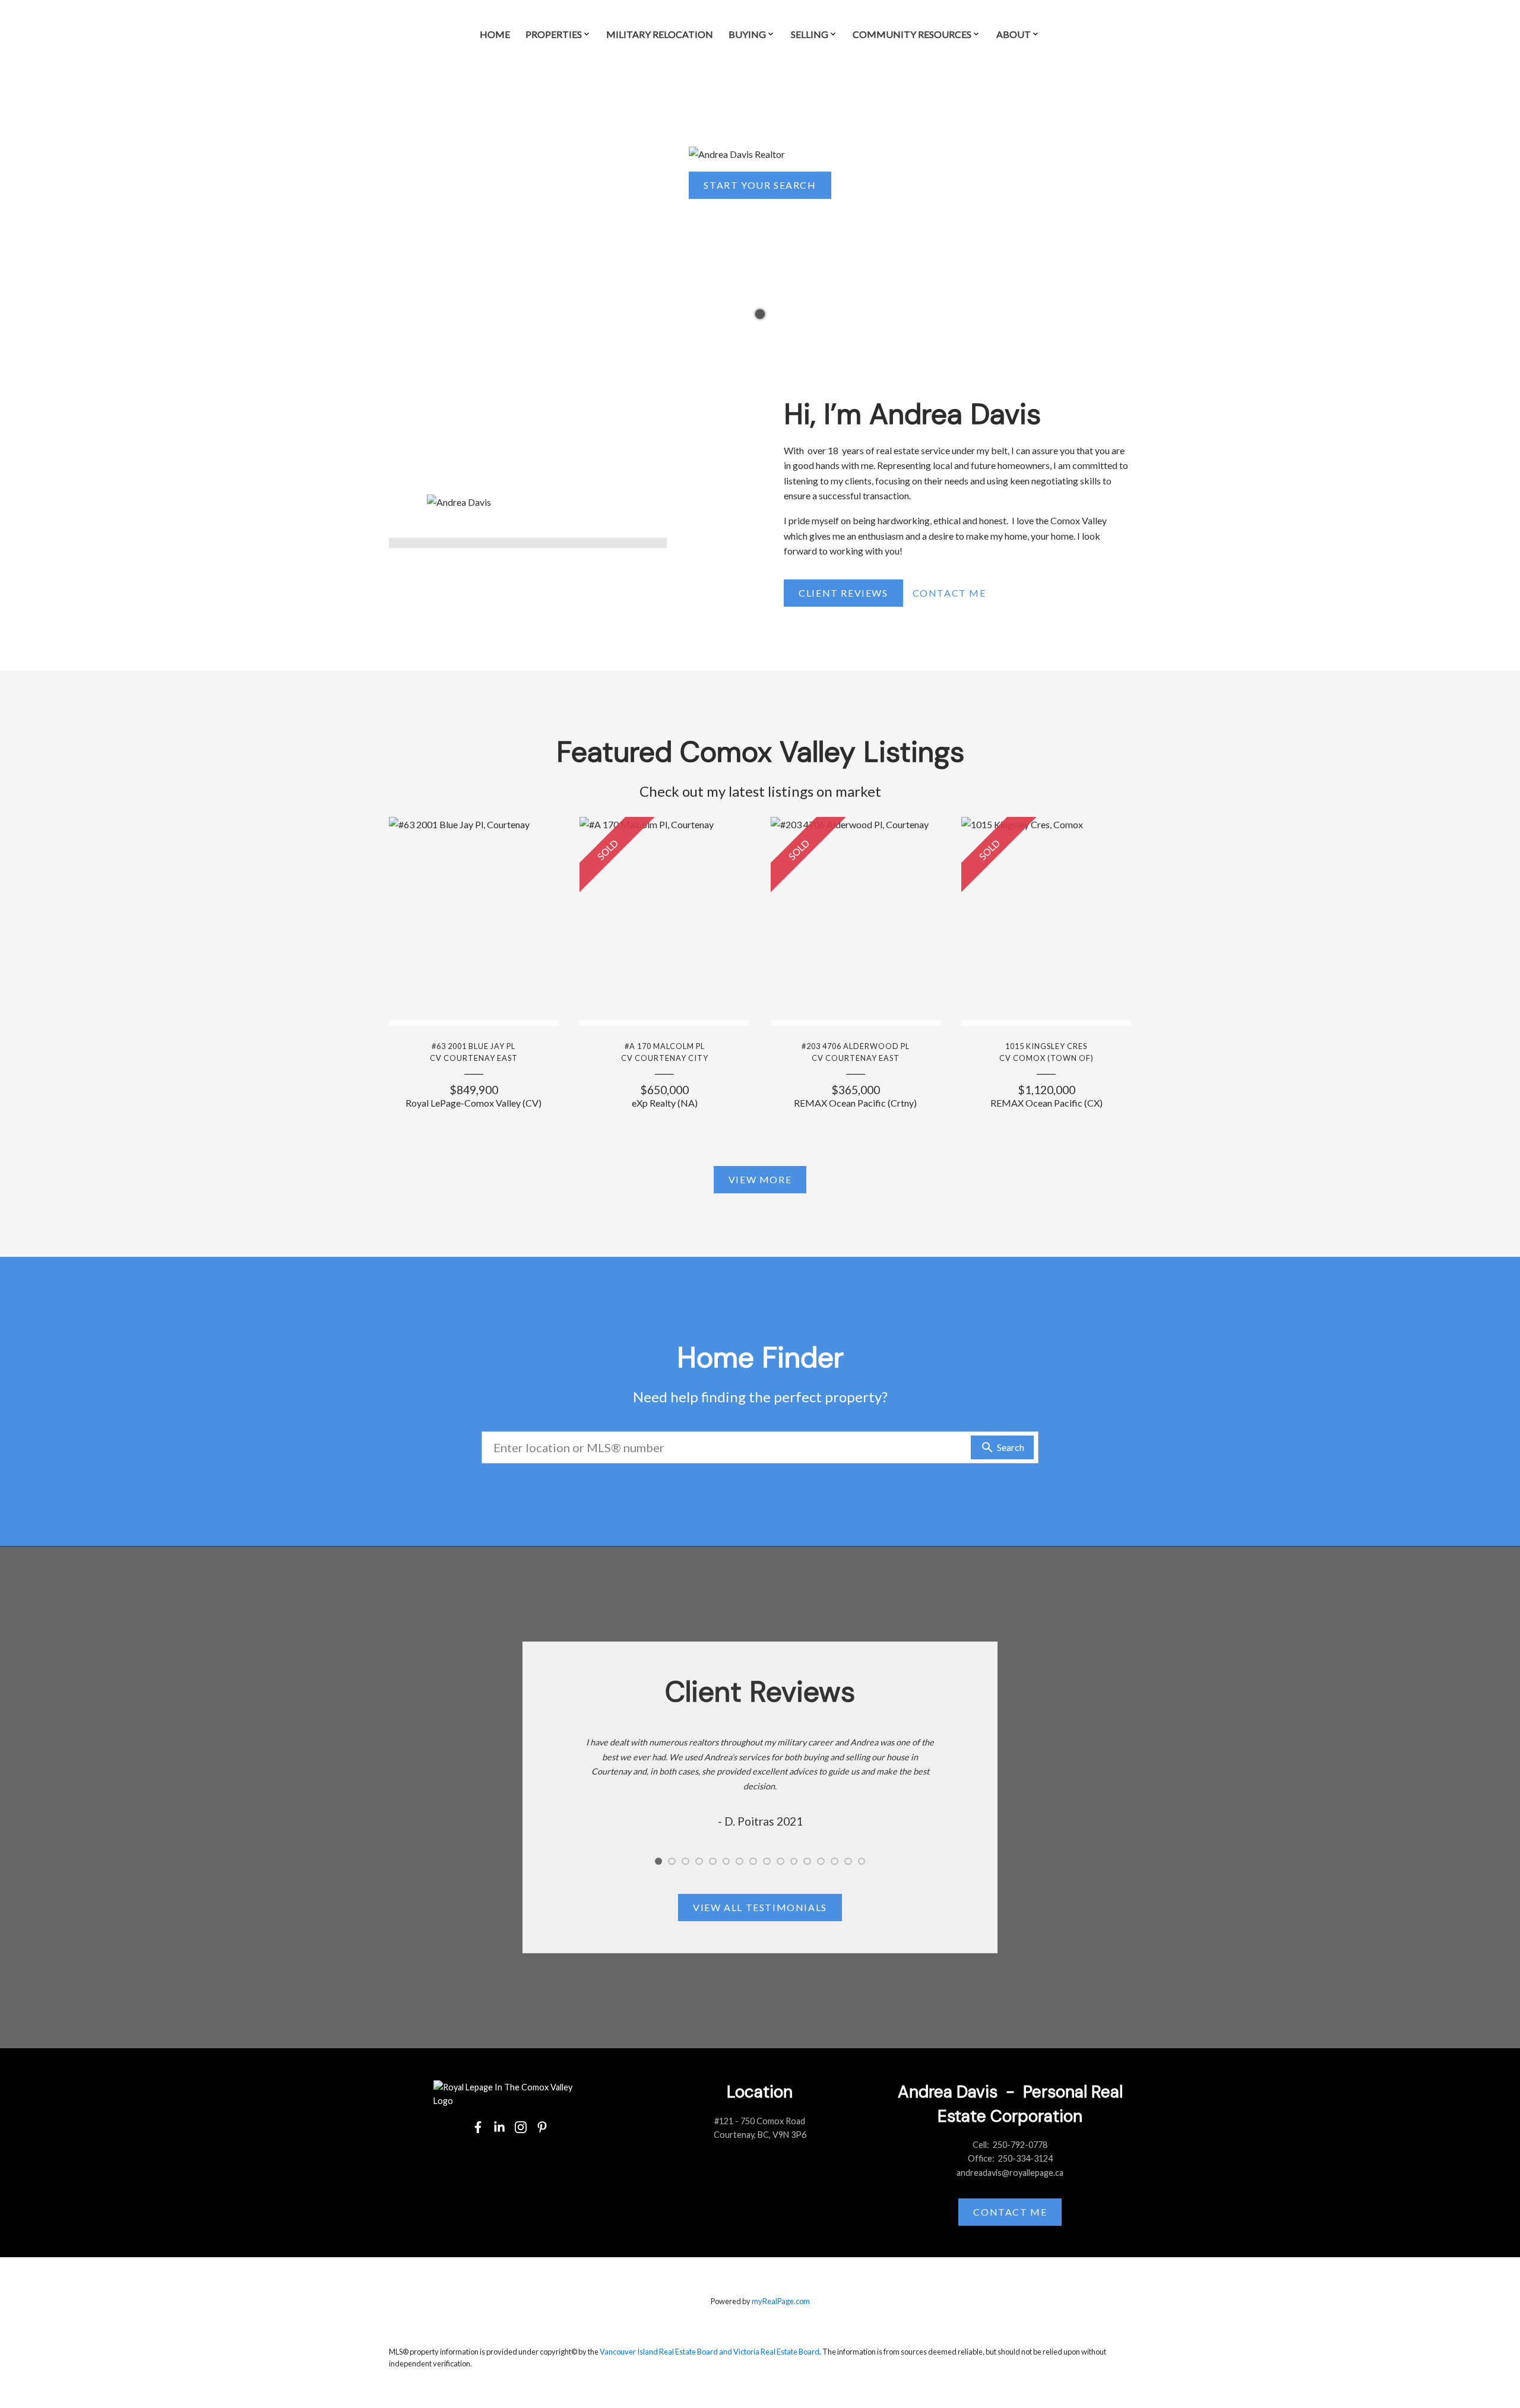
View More (760, 1179)
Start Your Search (760, 185)
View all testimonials (760, 1907)
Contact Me (949, 593)
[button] (760, 185)
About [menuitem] (1014, 34)
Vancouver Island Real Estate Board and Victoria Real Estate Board (710, 2352)
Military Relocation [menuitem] (660, 34)
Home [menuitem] (495, 34)
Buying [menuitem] (747, 34)
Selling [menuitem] (810, 34)
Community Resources (912, 34)
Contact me (1010, 2212)
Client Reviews (843, 593)
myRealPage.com (781, 2301)
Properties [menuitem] (554, 34)
